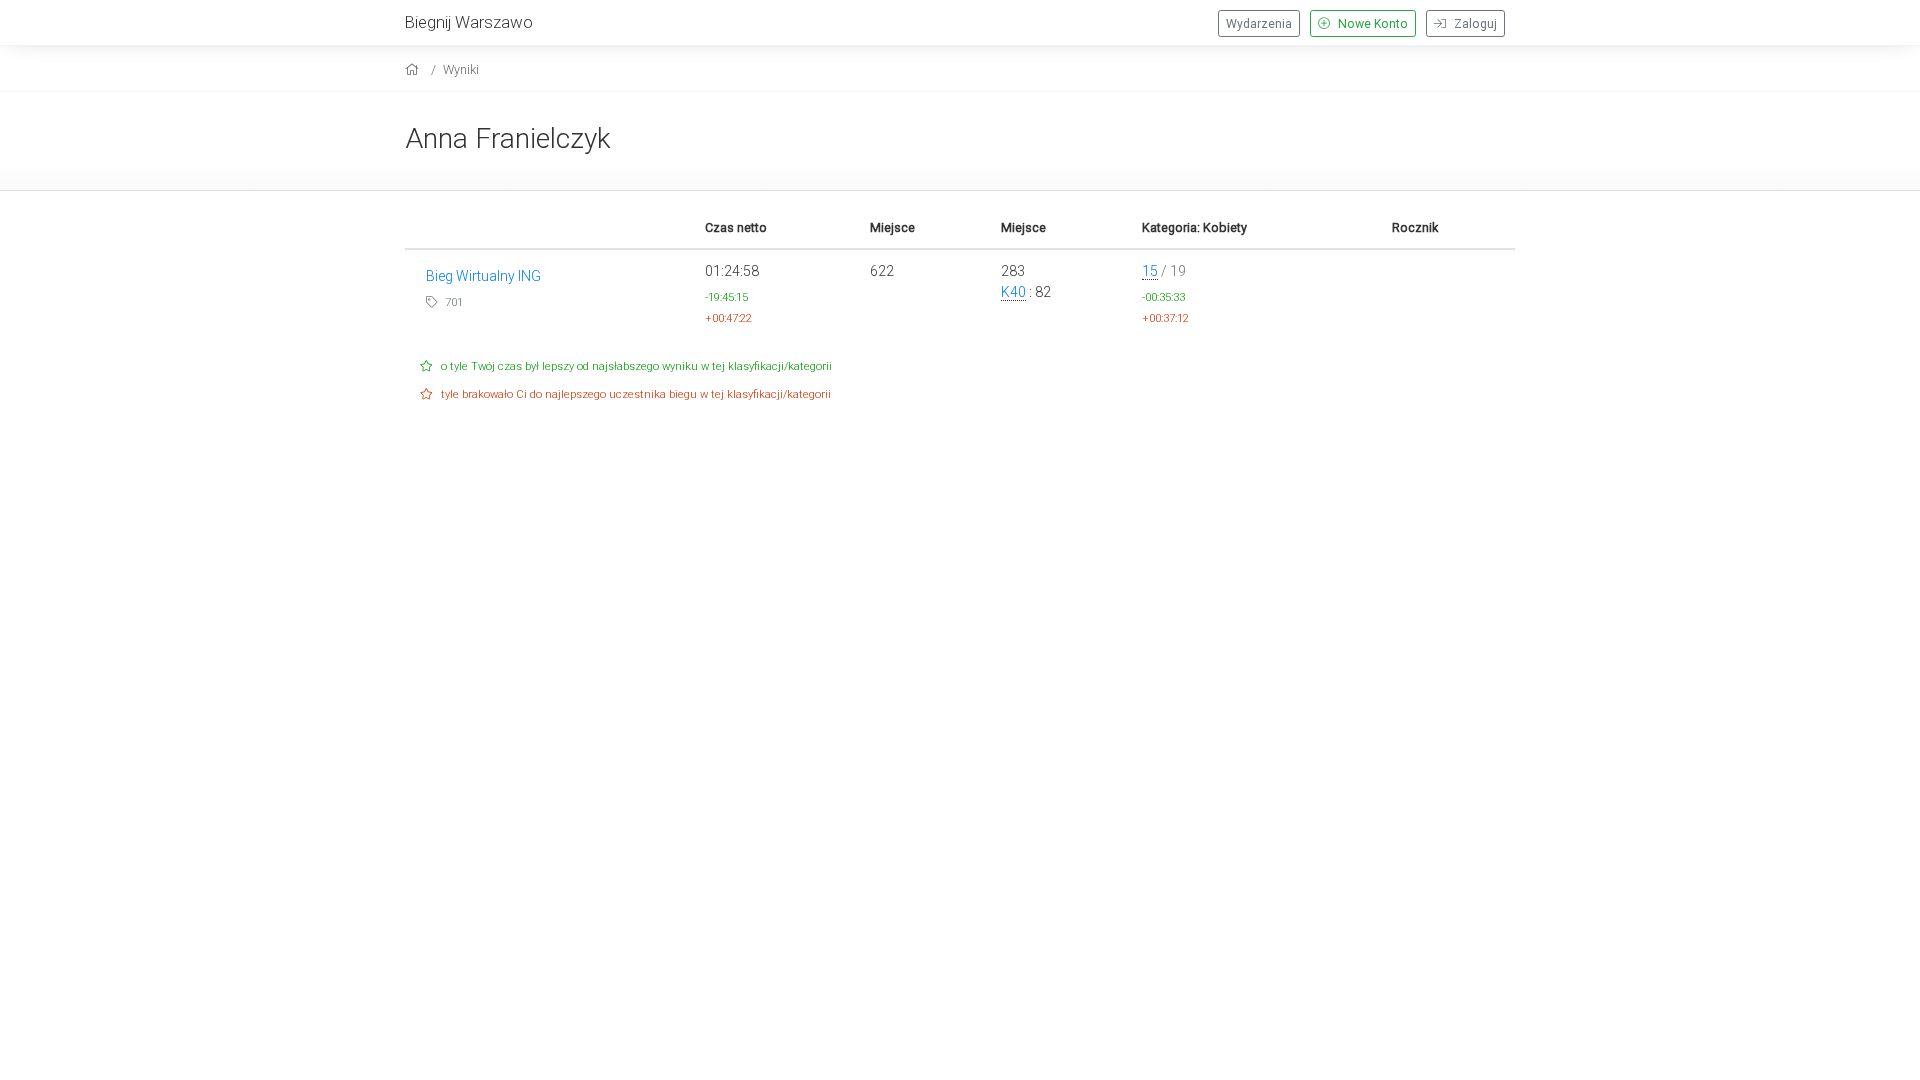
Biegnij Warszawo (469, 22)
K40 (1013, 292)
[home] (414, 69)
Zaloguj (1474, 24)
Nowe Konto (1371, 24)
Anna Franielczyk (508, 138)
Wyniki (461, 69)
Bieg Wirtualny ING (483, 276)
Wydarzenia (1259, 24)
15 (1150, 271)
